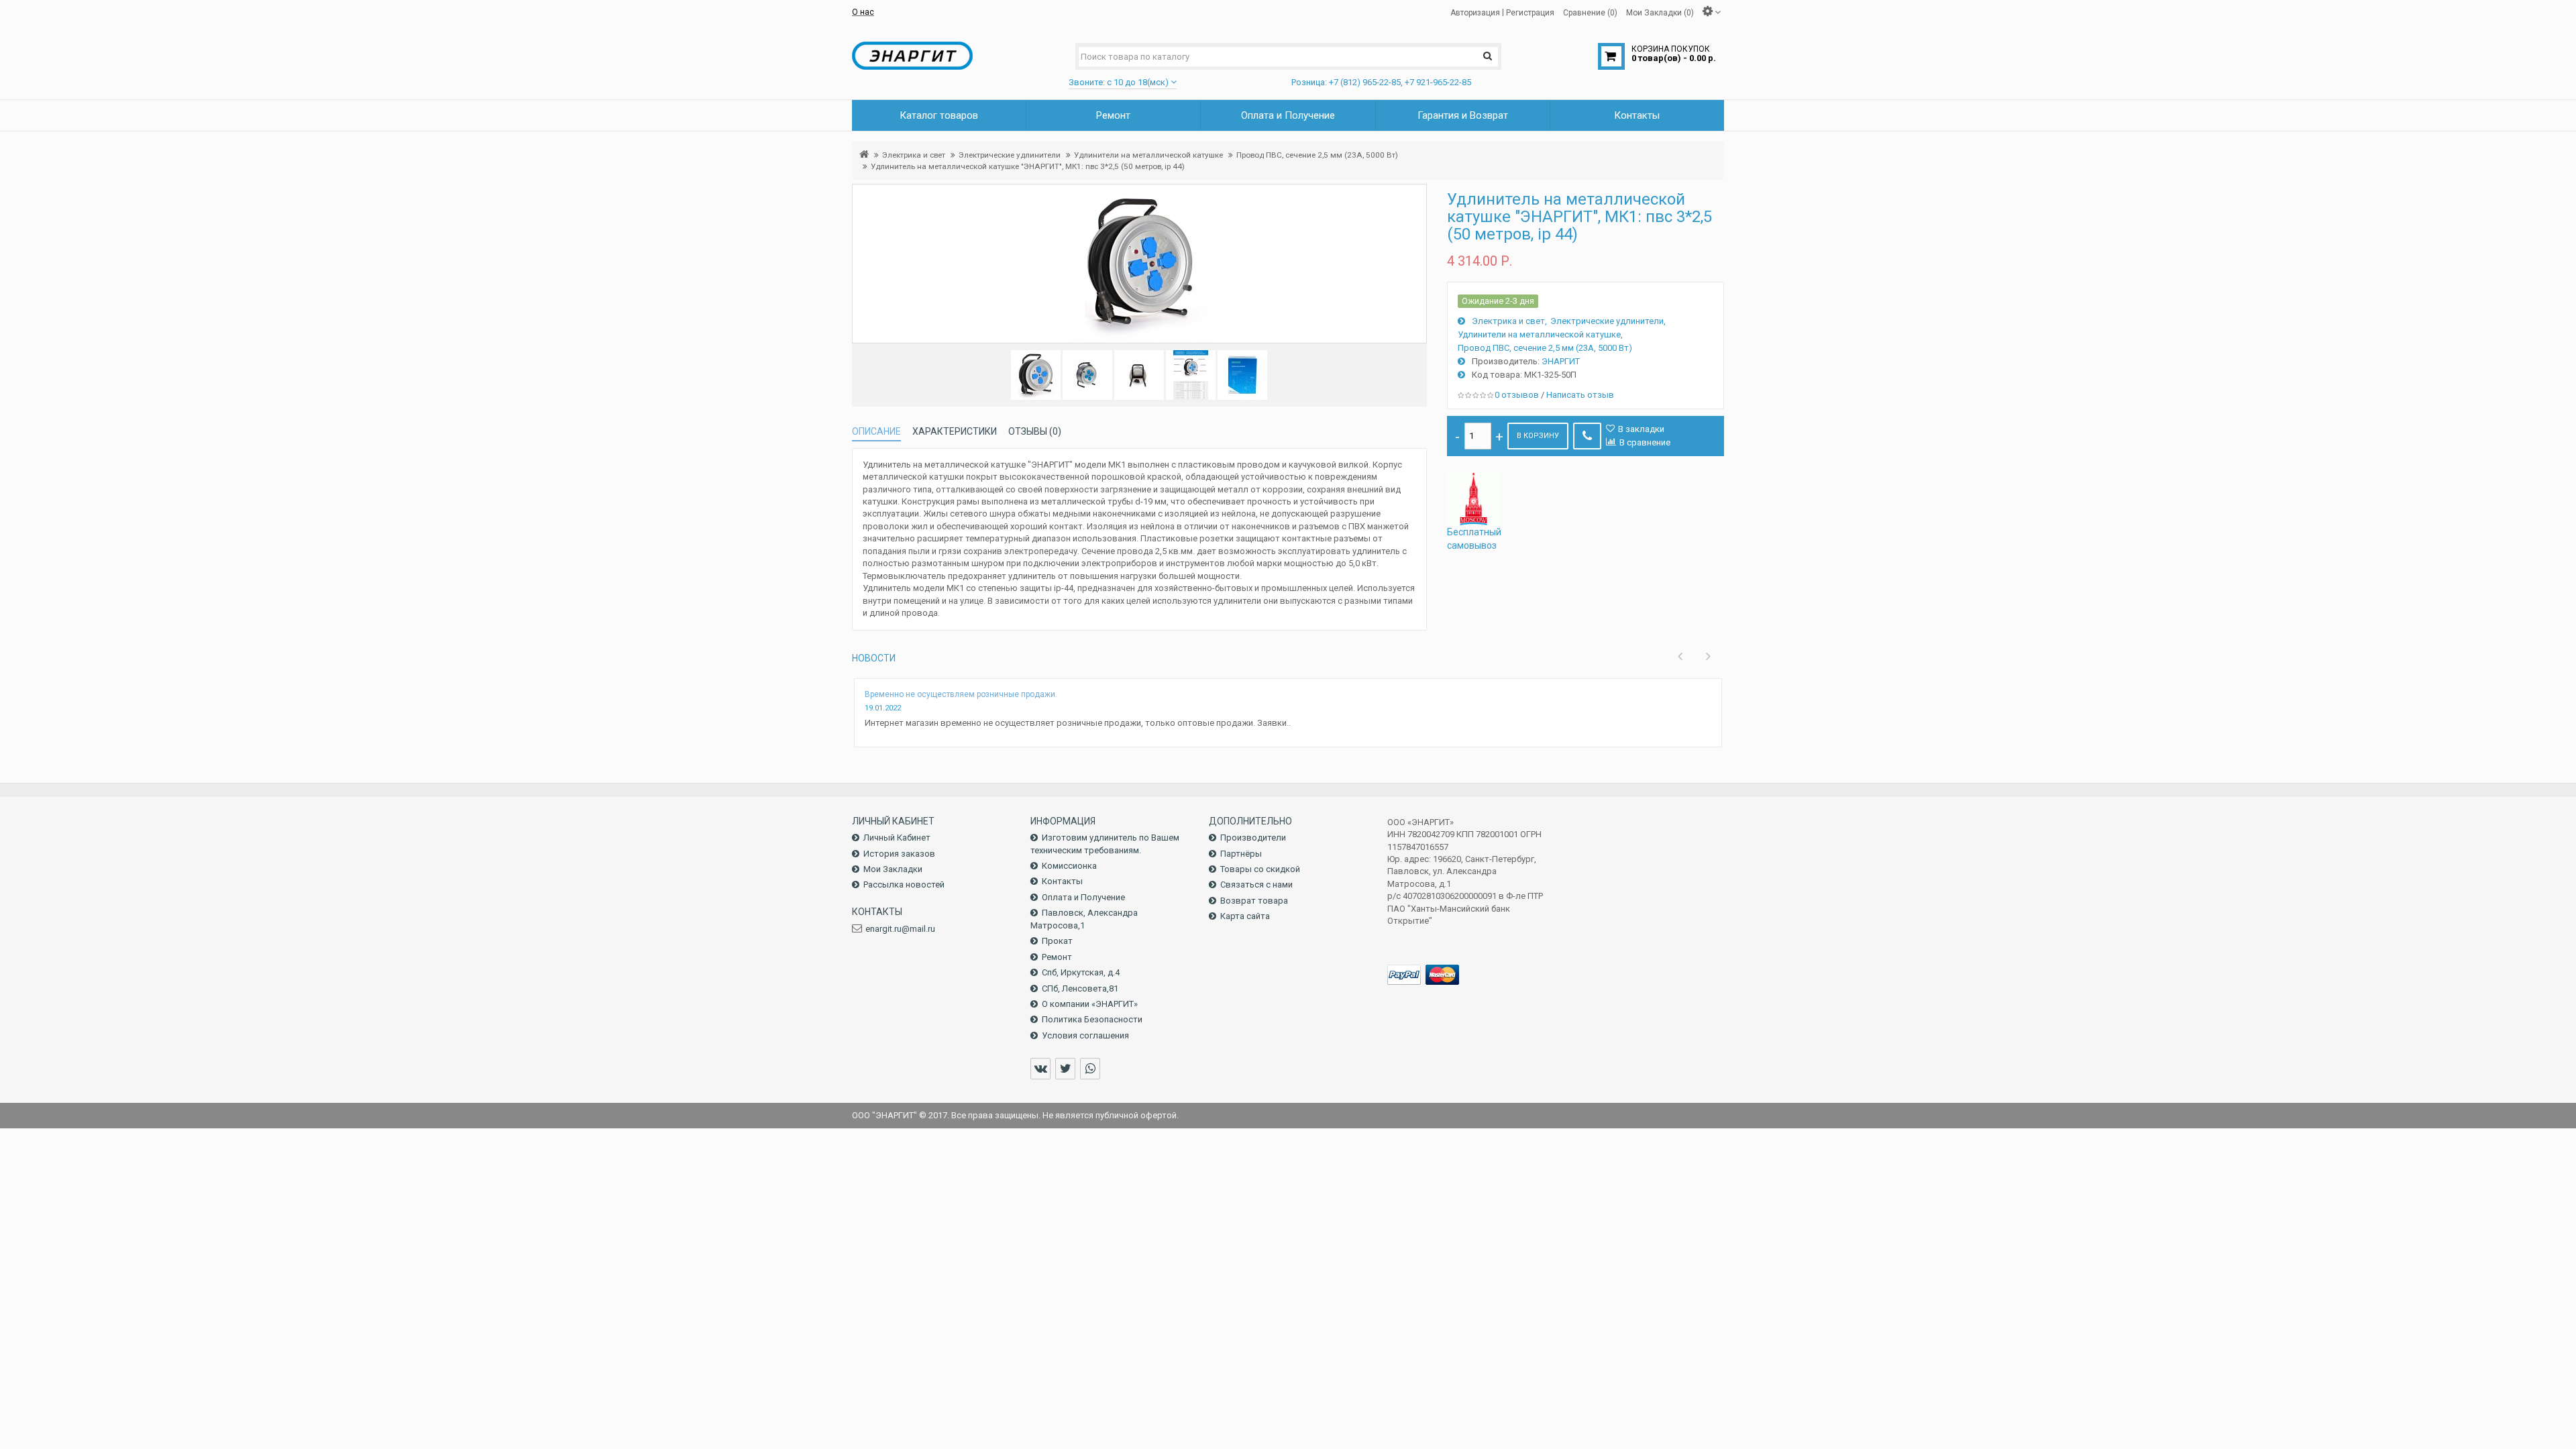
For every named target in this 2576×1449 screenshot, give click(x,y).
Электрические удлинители (1010, 155)
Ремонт (1057, 957)
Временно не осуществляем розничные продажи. (961, 694)
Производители (1253, 838)
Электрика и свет (914, 155)
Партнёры (1241, 854)
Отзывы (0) (1035, 431)
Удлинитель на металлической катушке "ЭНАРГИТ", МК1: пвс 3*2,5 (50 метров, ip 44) (1028, 166)
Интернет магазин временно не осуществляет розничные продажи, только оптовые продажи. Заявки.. (1078, 723)
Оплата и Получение (1083, 897)
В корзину (1538, 436)
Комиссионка (1069, 866)
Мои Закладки (893, 869)
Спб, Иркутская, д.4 (1081, 972)
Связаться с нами (1256, 884)
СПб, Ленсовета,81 (1080, 988)
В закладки (1641, 429)
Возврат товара (1254, 901)
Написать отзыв (1580, 395)
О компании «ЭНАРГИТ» (1090, 1004)
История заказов (899, 854)
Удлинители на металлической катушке (1148, 155)
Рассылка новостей (904, 884)
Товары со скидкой (1260, 869)
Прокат (1057, 941)
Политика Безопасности (1092, 1019)
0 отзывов (1517, 395)
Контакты (1062, 881)
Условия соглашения (1085, 1035)
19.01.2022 (883, 708)
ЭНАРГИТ (1561, 361)
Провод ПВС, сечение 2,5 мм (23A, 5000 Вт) (1317, 155)
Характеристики (955, 431)
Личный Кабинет (897, 838)
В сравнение (1645, 442)
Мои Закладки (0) (1660, 12)
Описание (876, 431)
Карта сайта (1245, 916)
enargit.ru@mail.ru (900, 929)
